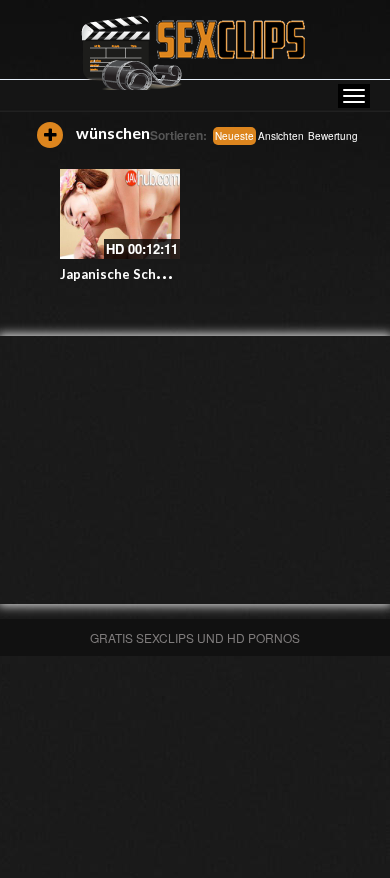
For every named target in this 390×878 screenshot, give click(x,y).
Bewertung (333, 136)
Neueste (234, 136)
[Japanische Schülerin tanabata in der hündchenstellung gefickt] (120, 214)
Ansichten (281, 136)
